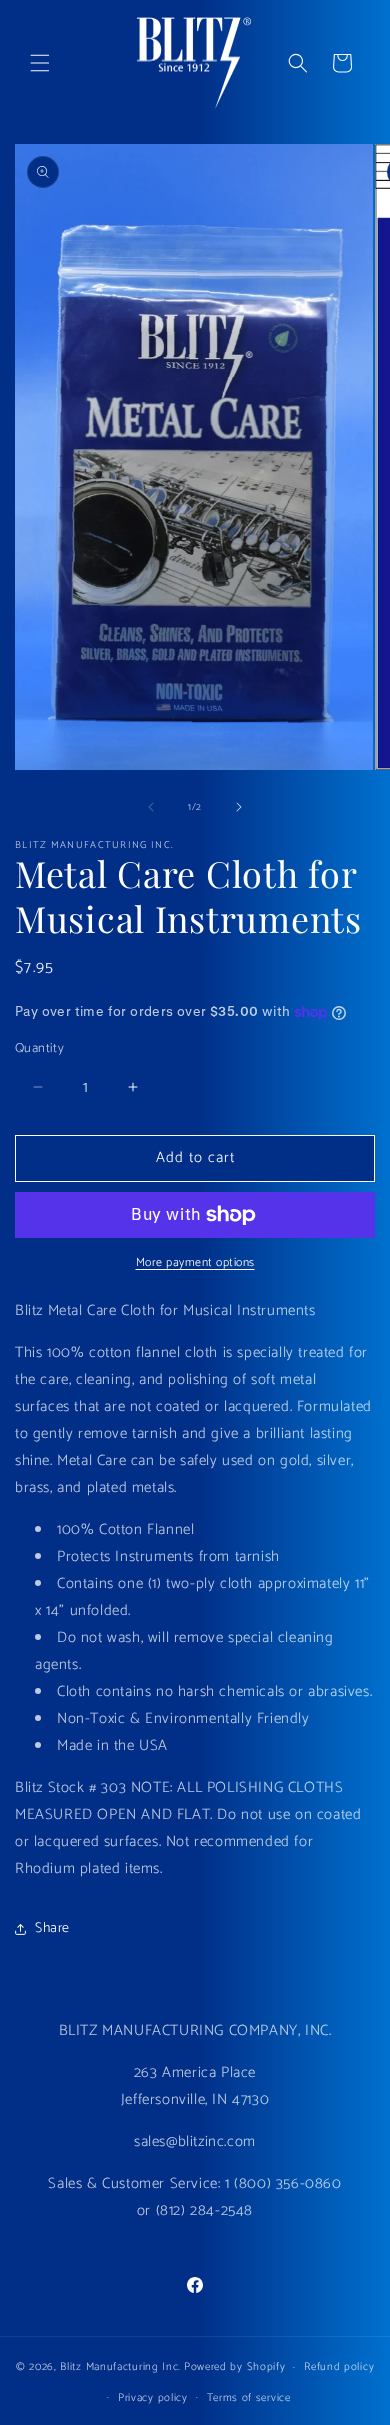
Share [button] (52, 1928)
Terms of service (249, 2398)
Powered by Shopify (235, 2367)
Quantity (39, 1049)
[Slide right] (239, 807)
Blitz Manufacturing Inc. (120, 2367)
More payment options (195, 1263)
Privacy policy (153, 2398)
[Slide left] (151, 807)
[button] (40, 63)
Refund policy (339, 2367)
